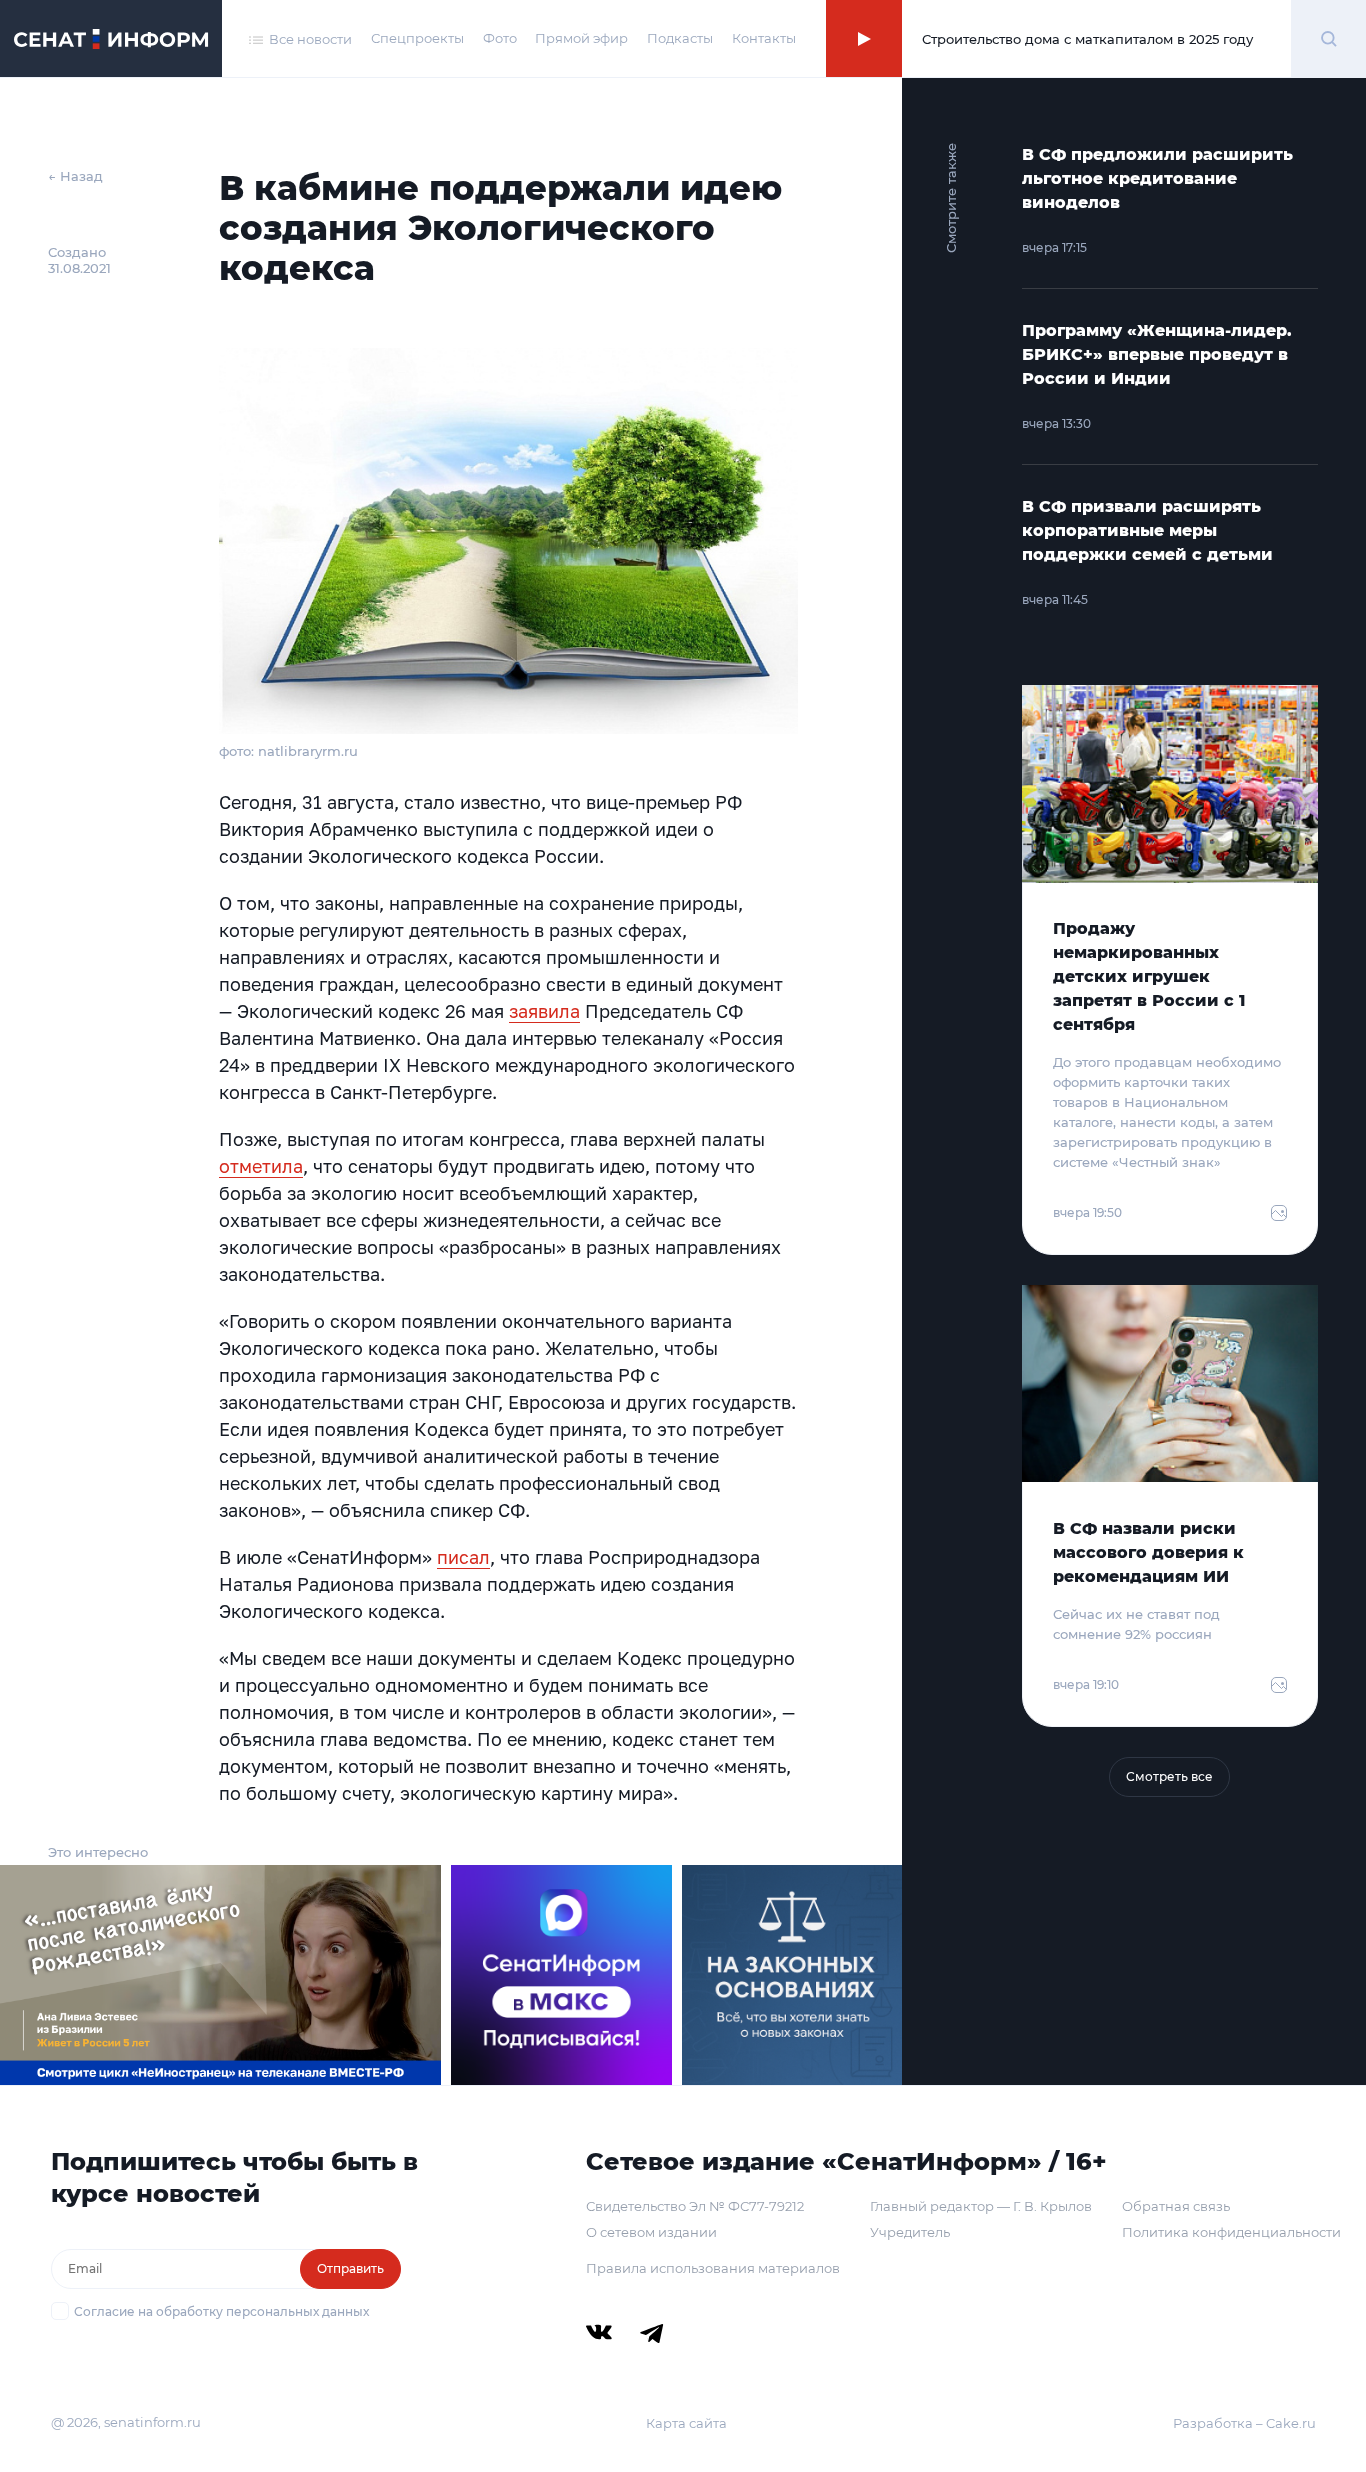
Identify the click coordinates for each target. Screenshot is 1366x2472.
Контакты (764, 38)
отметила (261, 1166)
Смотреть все (1169, 1776)
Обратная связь (1176, 2206)
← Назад (75, 176)
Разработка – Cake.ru (1244, 2423)
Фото (500, 38)
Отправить (350, 2268)
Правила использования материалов (713, 2268)
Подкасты (680, 38)
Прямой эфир (581, 38)
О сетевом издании (651, 2232)
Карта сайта (686, 2423)
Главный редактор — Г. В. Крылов (981, 2206)
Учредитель (910, 2232)
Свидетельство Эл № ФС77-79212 (695, 2206)
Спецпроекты (417, 38)
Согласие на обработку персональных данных (221, 2311)
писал (463, 1557)
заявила (544, 1011)
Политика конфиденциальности (1231, 2232)
